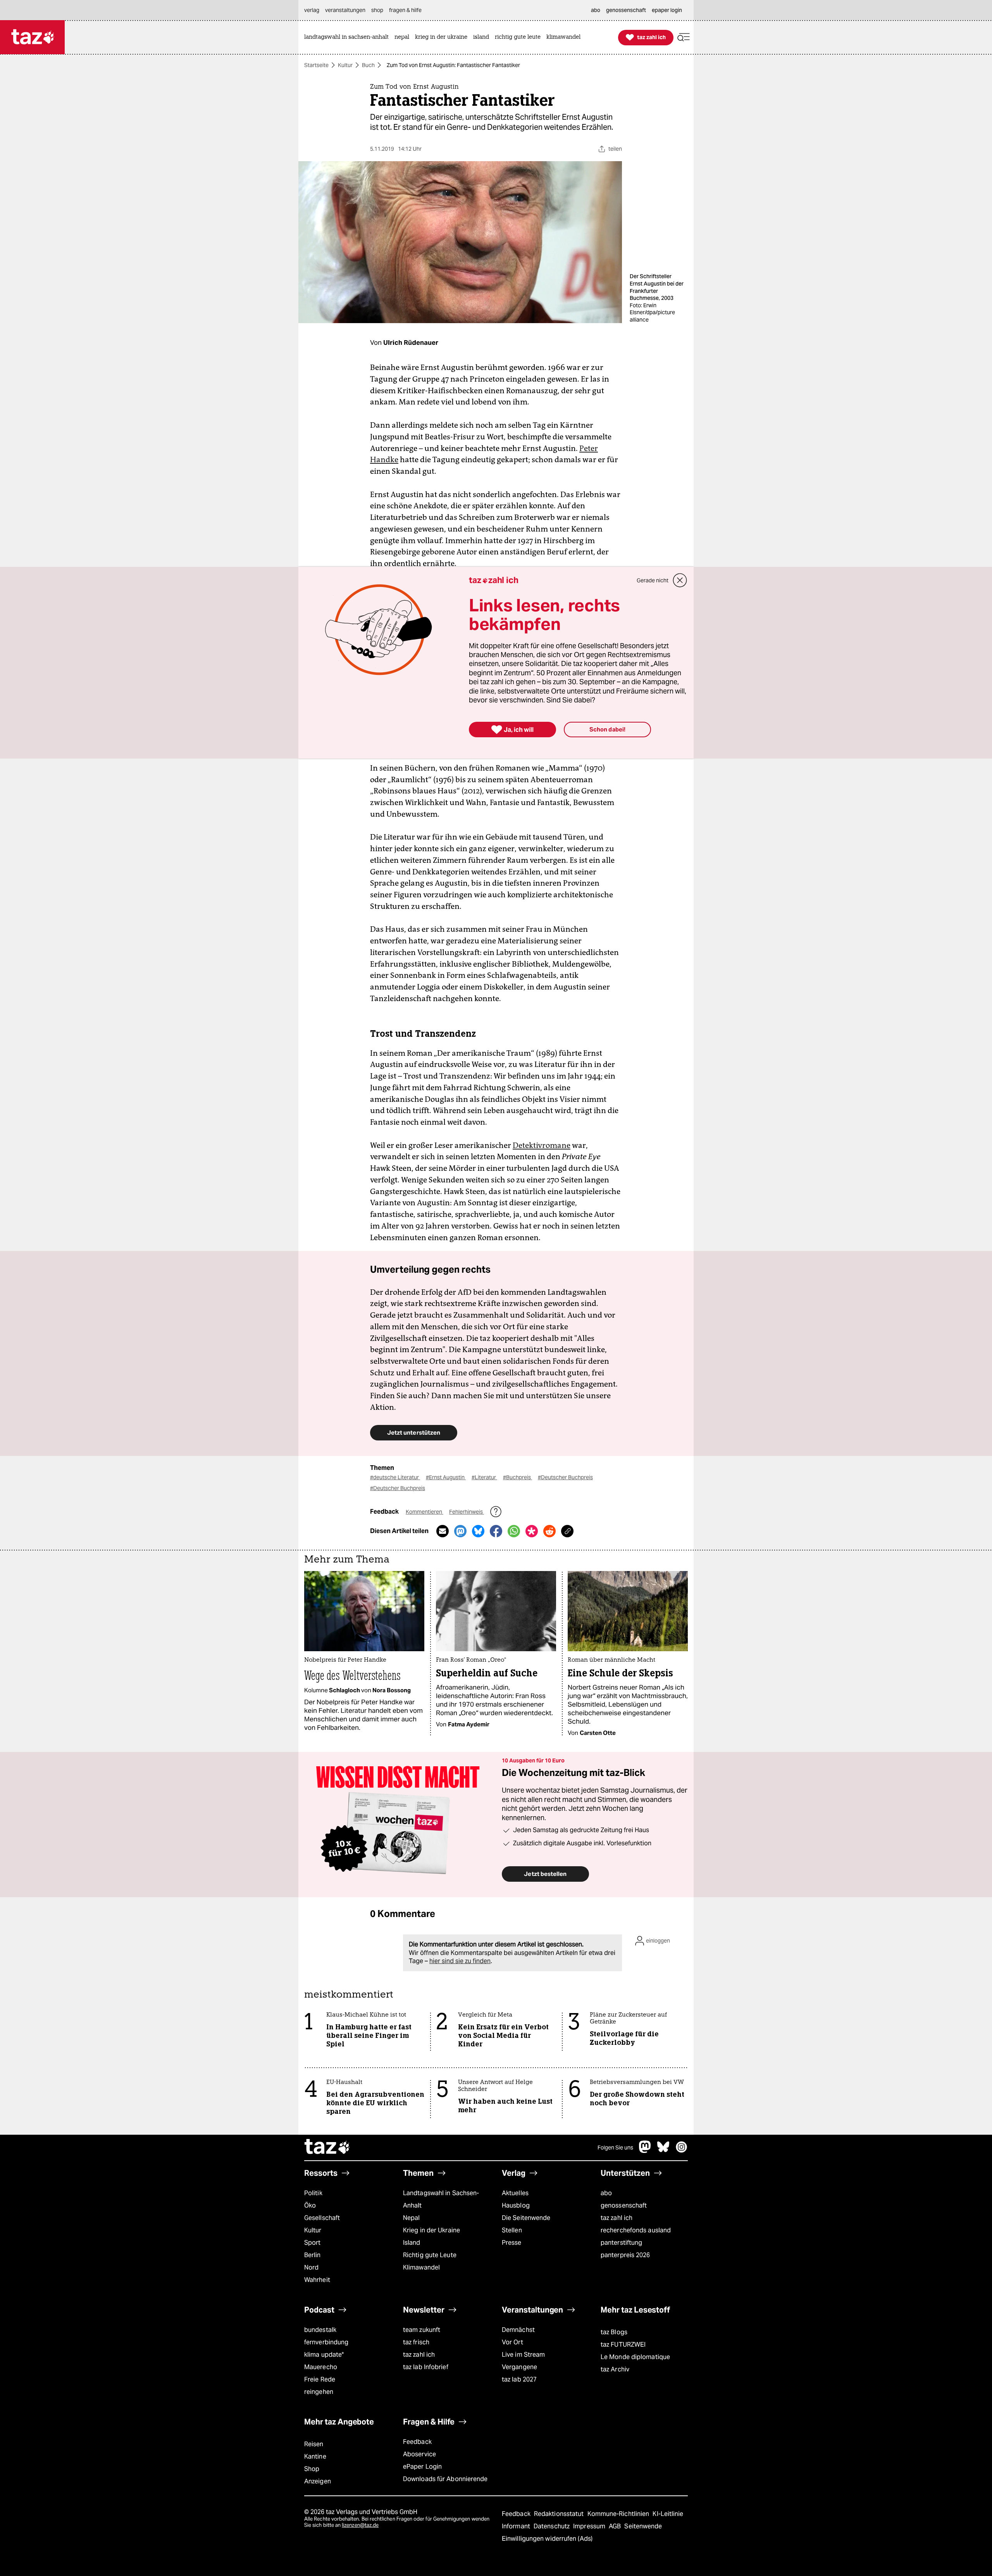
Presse (512, 2243)
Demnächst (518, 2330)
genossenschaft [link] (626, 10)
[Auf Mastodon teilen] (460, 1531)
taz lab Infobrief (426, 2367)
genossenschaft (624, 2205)
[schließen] (680, 580)
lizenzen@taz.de (360, 2525)
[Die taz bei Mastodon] (645, 2151)
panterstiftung (621, 2243)
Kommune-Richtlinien (619, 2514)
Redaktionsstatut (560, 2514)
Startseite (316, 65)
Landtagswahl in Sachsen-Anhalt (441, 2199)
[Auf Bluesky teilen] (478, 1531)
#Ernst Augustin (446, 1477)
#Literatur (484, 1477)
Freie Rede (320, 2379)
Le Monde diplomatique (635, 2357)
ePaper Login (422, 2467)
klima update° (324, 2355)
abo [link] (596, 10)
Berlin (313, 2255)
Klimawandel (421, 2267)
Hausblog (516, 2205)
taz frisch (416, 2342)
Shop (312, 2469)
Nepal (411, 2218)
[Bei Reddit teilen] (549, 1531)
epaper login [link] (667, 10)
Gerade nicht (653, 580)
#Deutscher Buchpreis (565, 1477)
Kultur (345, 65)
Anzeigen (318, 2481)
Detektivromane (542, 1145)
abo (606, 2193)
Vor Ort (512, 2342)
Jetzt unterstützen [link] (414, 1433)
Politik (313, 2193)
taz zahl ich (617, 2218)
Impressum (590, 2526)
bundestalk (320, 2330)
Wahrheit (317, 2280)
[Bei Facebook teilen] (496, 1531)
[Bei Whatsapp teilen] (514, 1531)
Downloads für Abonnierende (445, 2479)
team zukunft (422, 2330)
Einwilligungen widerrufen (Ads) (547, 2539)
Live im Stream (523, 2355)
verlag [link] (312, 10)
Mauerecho (321, 2367)
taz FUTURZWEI (623, 2345)
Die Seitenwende (526, 2218)
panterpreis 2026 (625, 2255)
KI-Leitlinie (668, 2514)
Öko (310, 2205)
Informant (517, 2526)
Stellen (512, 2230)
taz (327, 2148)
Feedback (417, 2442)
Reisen (314, 2444)
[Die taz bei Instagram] (682, 2151)
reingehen (319, 2392)
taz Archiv (615, 2369)
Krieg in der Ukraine (431, 2230)
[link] (348, 37)
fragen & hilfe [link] (405, 10)
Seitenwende (643, 2526)
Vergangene (519, 2367)
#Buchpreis (518, 1477)
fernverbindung (326, 2342)
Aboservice (419, 2454)
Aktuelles (515, 2193)
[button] (684, 37)
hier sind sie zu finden (460, 1961)
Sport (312, 2243)
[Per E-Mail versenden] (443, 1531)
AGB (616, 2526)
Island (412, 2243)
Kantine (315, 2456)
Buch (368, 65)
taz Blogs (614, 2332)
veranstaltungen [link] (345, 10)
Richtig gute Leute (430, 2255)
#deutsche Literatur (395, 1477)
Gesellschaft (322, 2218)
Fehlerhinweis (467, 1512)
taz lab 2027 (519, 2379)
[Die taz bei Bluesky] (663, 2151)
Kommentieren (425, 1512)
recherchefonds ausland (636, 2230)
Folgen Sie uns (615, 2148)
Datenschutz (552, 2526)
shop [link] (377, 10)
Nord (311, 2267)
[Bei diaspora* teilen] (532, 1531)
